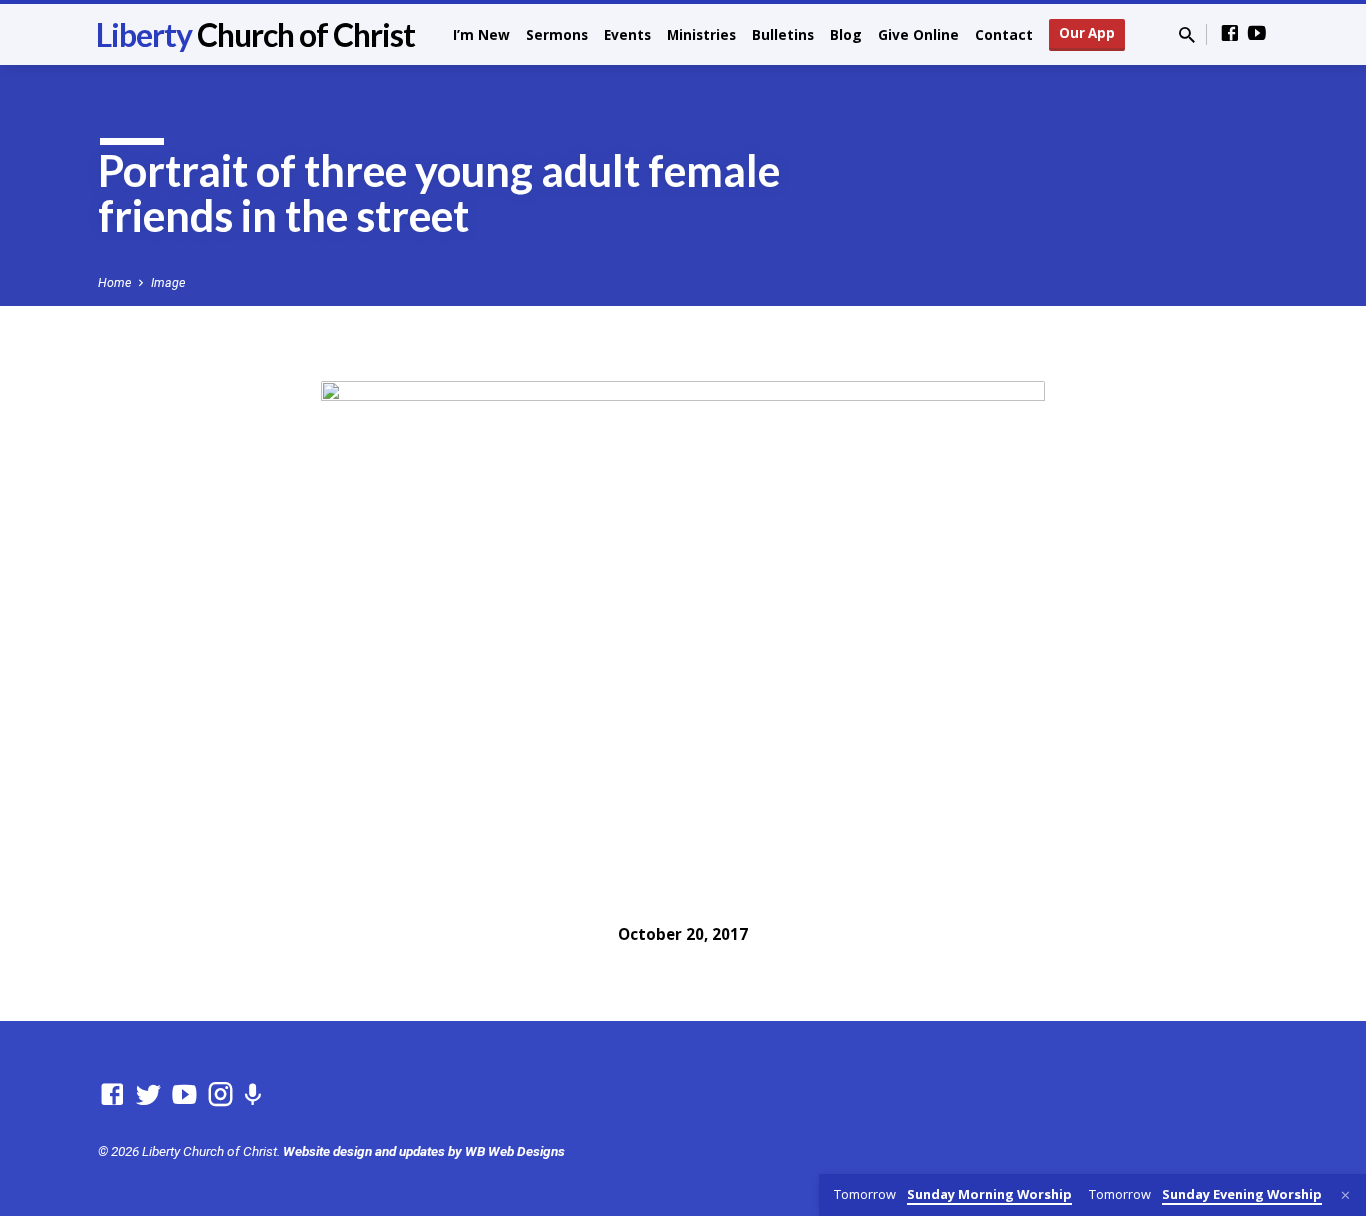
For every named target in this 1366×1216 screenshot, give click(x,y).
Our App (1087, 33)
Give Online (918, 34)
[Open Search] (1187, 35)
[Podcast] (252, 1096)
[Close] (1345, 1195)
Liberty (255, 34)
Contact (1004, 34)
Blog (846, 34)
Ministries (701, 34)
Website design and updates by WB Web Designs (424, 1151)
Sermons (557, 34)
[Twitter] (148, 1095)
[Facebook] (1230, 33)
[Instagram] (220, 1095)
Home (114, 282)
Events (627, 34)
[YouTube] (1257, 33)
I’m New (481, 34)
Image (168, 282)
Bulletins (783, 34)
